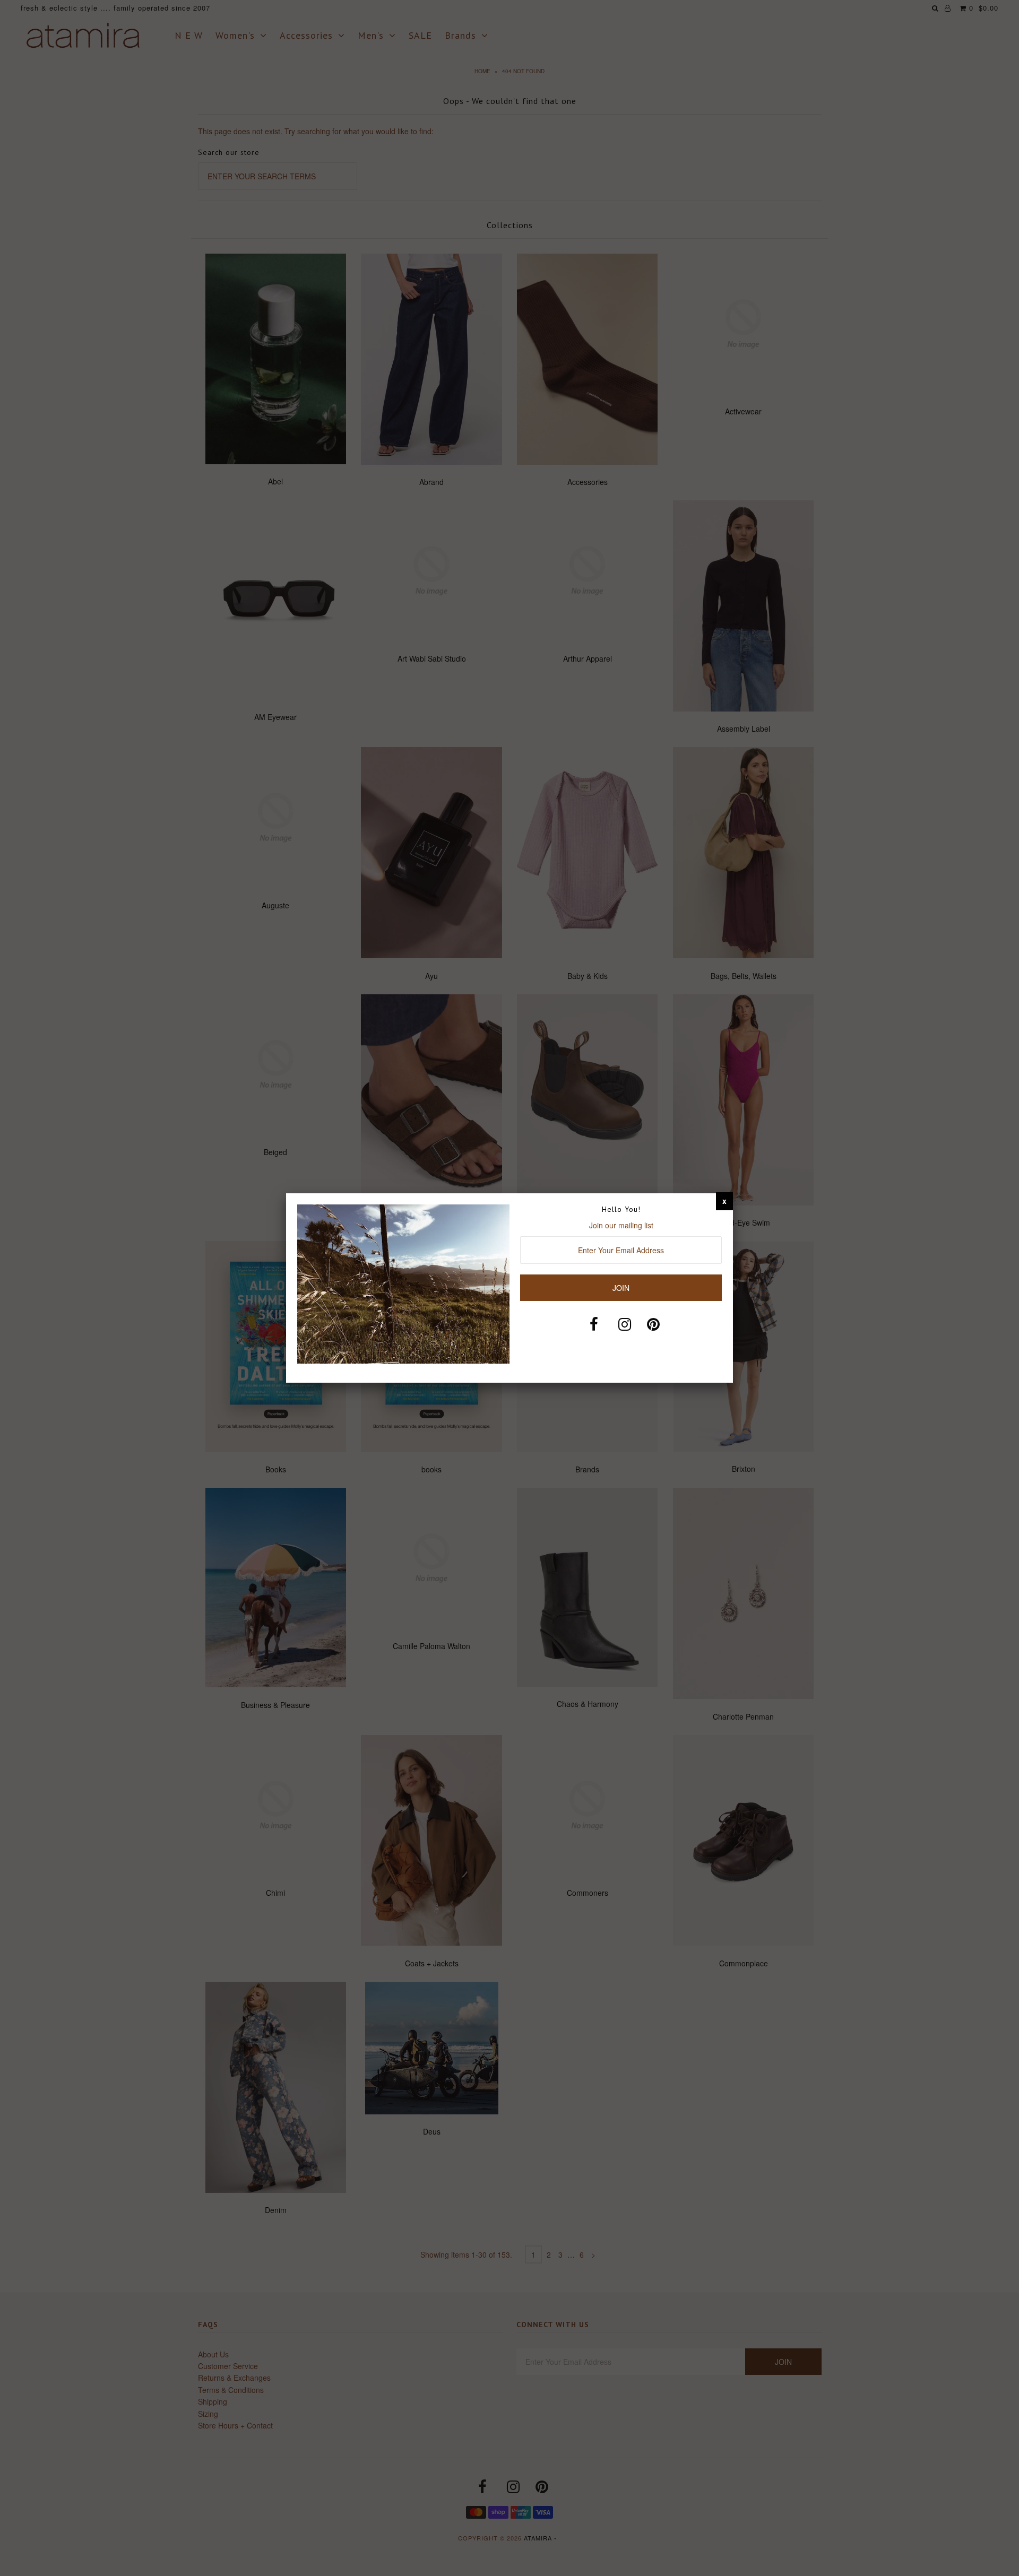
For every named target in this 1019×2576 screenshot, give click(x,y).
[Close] (724, 1201)
